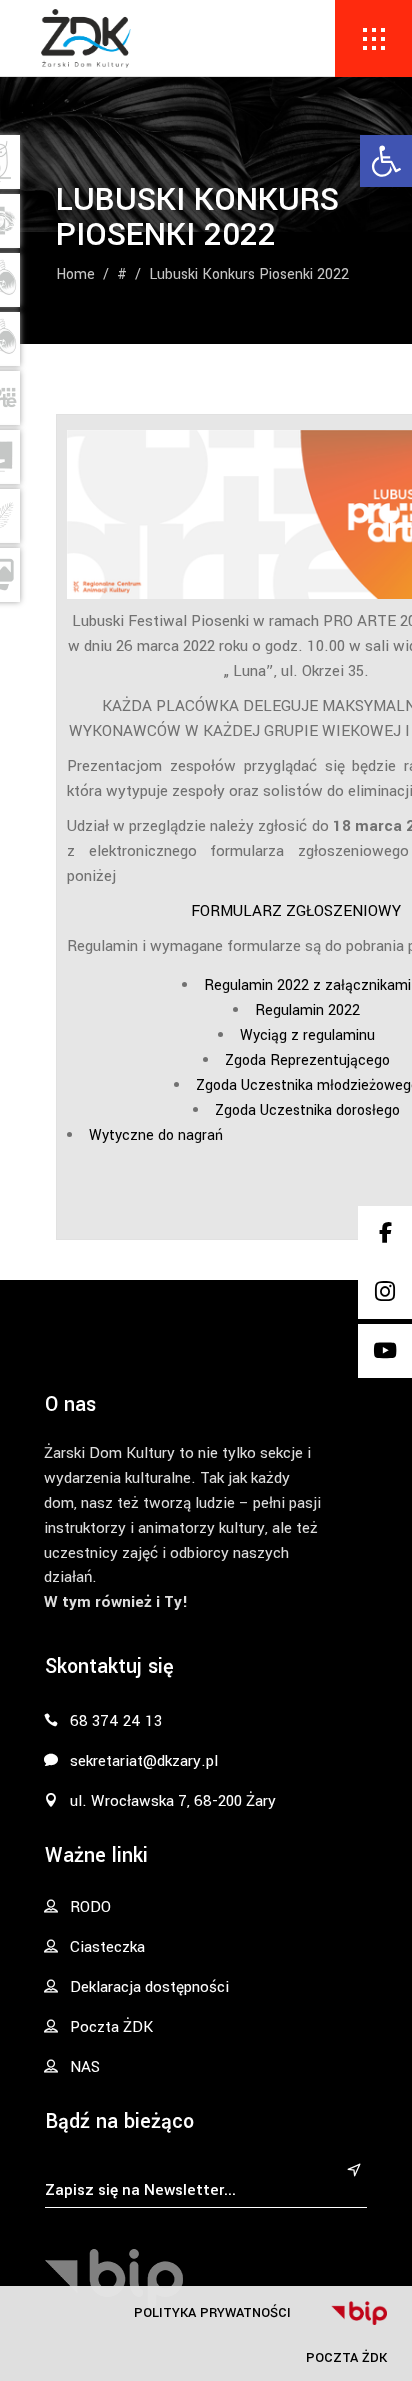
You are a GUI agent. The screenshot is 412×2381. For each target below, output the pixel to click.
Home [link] (75, 273)
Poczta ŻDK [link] (346, 2357)
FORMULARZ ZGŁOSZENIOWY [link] (296, 911)
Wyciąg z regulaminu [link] (307, 1035)
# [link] (122, 273)
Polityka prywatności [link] (212, 2312)
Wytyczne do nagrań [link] (158, 1135)
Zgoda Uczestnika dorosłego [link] (307, 1110)
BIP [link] (359, 2313)
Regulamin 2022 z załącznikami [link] (307, 985)
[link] (386, 161)
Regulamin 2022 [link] (307, 1010)
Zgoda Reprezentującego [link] (307, 1060)
